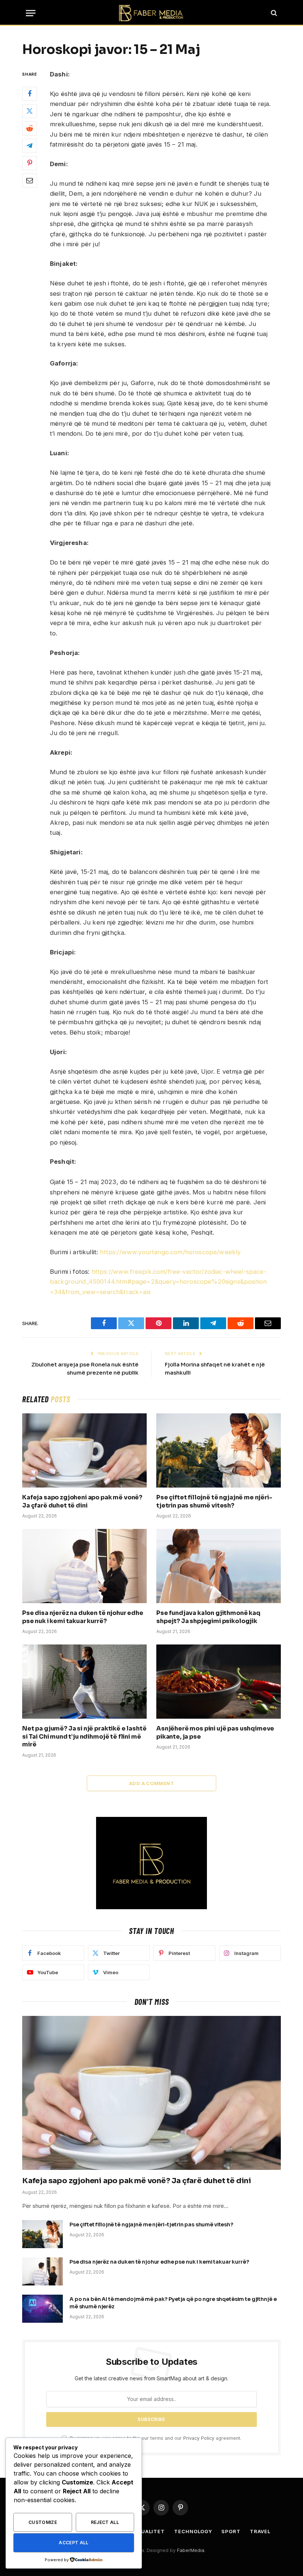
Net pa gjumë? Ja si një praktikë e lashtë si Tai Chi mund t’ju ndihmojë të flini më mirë (84, 1737)
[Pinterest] (30, 163)
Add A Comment (151, 1783)
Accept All (74, 2543)
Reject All (105, 2522)
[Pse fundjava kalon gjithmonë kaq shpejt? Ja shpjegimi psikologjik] (219, 1566)
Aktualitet (147, 2531)
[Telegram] (30, 146)
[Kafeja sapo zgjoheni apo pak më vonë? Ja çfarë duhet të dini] (84, 1450)
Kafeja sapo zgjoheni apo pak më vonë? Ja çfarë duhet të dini (82, 1501)
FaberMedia (191, 2550)
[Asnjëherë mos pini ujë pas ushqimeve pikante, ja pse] (219, 1682)
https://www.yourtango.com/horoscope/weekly (170, 1252)
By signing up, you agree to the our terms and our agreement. (155, 2438)
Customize (43, 2522)
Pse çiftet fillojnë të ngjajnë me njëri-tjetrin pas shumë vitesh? (214, 1501)
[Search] (273, 13)
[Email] (30, 181)
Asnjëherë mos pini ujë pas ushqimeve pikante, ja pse (215, 1733)
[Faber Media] (151, 13)
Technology (193, 2531)
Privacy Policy (199, 2438)
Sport (231, 2531)
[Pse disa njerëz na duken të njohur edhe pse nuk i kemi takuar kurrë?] (84, 1566)
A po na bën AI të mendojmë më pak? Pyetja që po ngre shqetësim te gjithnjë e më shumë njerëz (173, 2303)
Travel (260, 2531)
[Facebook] (30, 94)
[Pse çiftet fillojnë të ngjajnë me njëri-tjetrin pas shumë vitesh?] (219, 1450)
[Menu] (31, 13)
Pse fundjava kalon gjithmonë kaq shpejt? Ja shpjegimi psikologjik (208, 1617)
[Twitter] (30, 111)
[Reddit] (30, 128)
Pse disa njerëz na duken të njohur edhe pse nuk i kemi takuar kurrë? (83, 1617)
